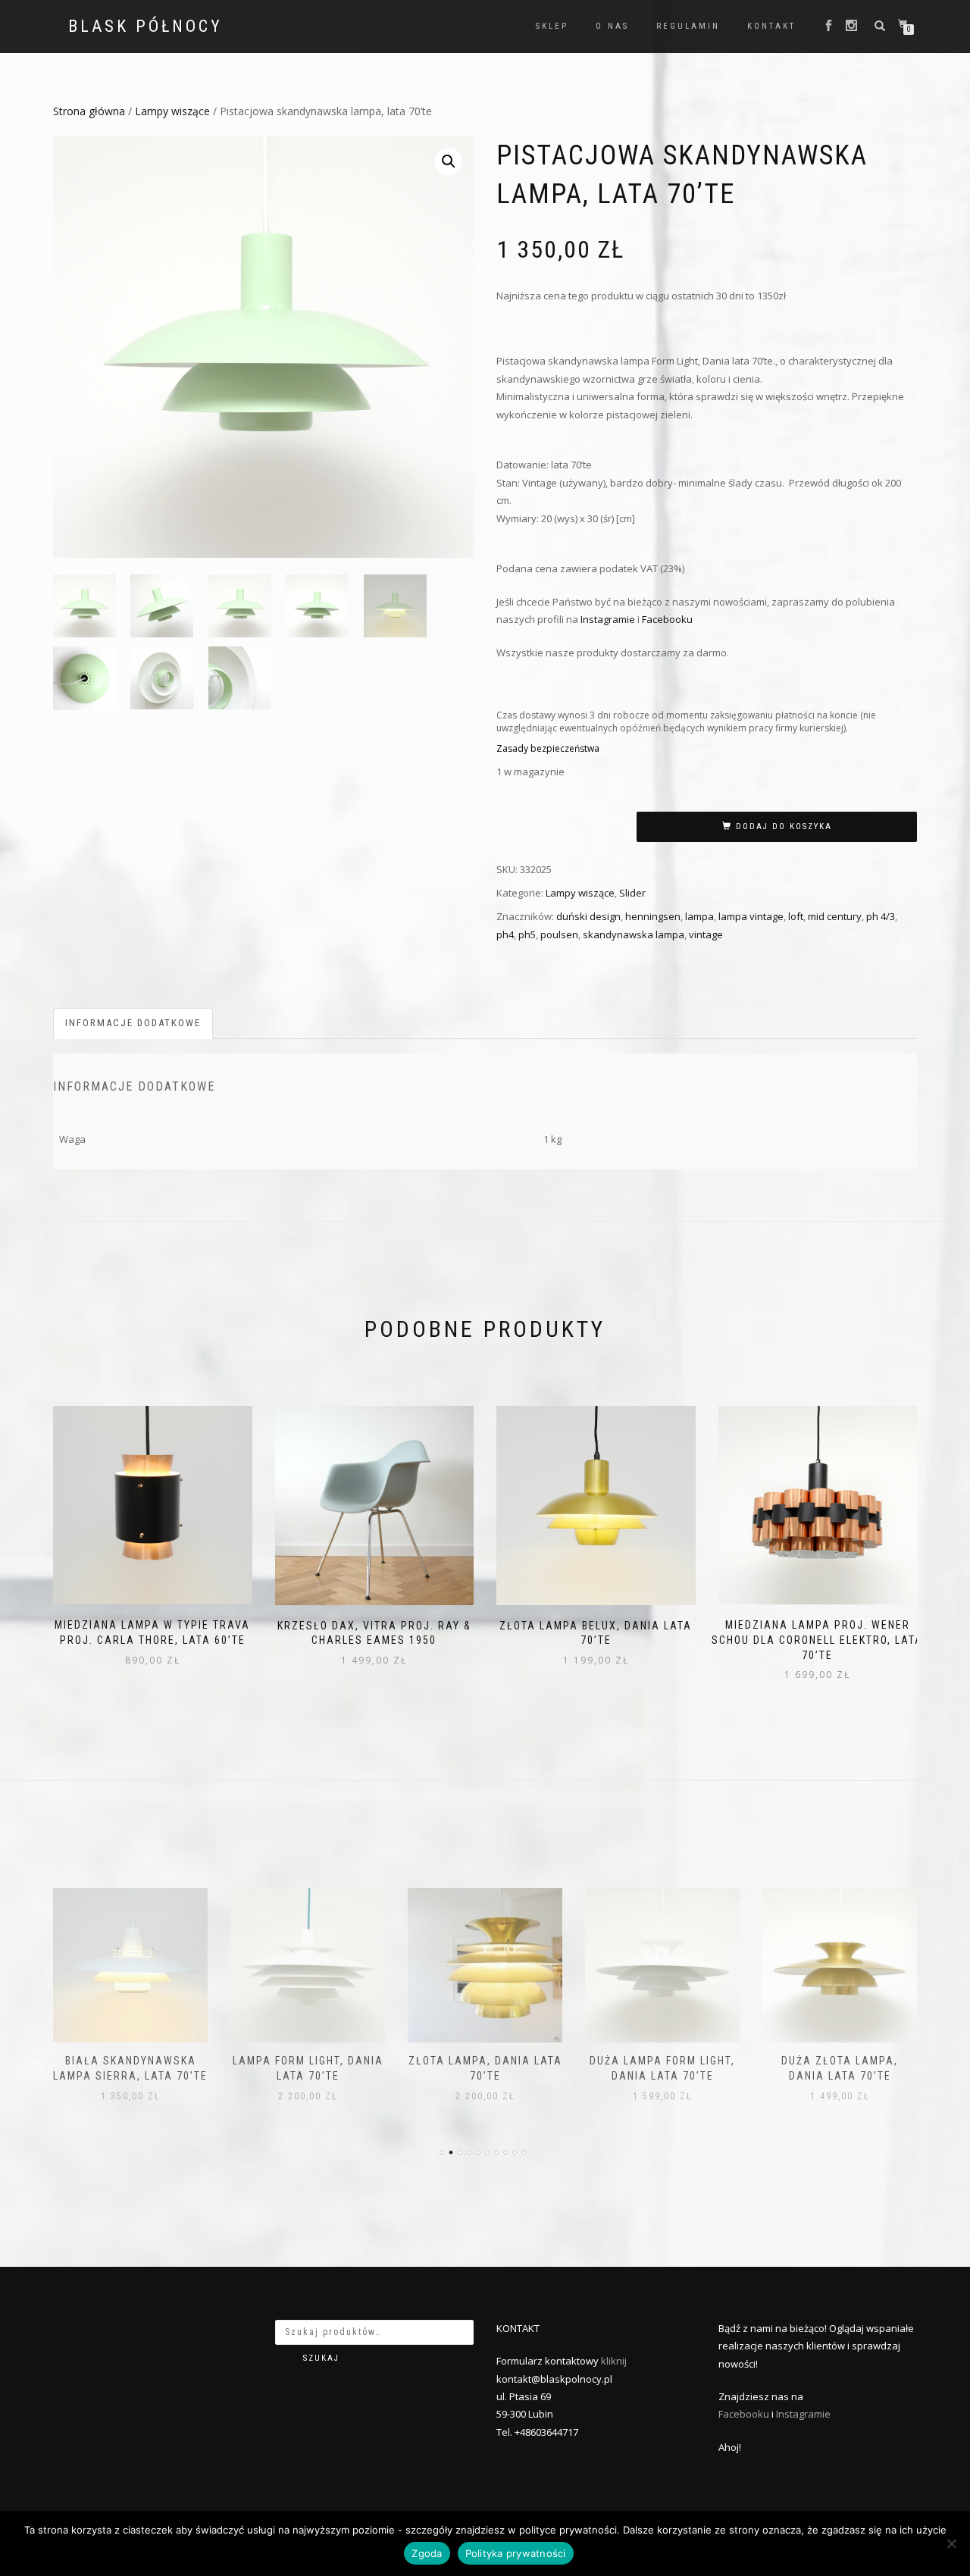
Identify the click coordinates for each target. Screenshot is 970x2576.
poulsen (559, 934)
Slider (632, 893)
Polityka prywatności (516, 2553)
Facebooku (667, 619)
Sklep (552, 26)
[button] (449, 161)
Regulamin (688, 26)
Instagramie (608, 619)
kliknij (614, 2361)
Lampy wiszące (172, 111)
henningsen (653, 916)
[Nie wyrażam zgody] (951, 2543)
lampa (699, 916)
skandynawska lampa (634, 934)
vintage (706, 934)
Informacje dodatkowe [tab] (133, 1023)
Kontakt (771, 26)
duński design (588, 916)
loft (796, 916)
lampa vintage (751, 916)
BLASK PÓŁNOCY (145, 27)
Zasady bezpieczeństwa (548, 748)
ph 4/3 (881, 916)
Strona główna (89, 111)
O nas (612, 26)
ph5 (527, 934)
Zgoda (427, 2553)
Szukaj (321, 2358)
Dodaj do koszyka (784, 826)
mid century (835, 916)
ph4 (505, 934)
